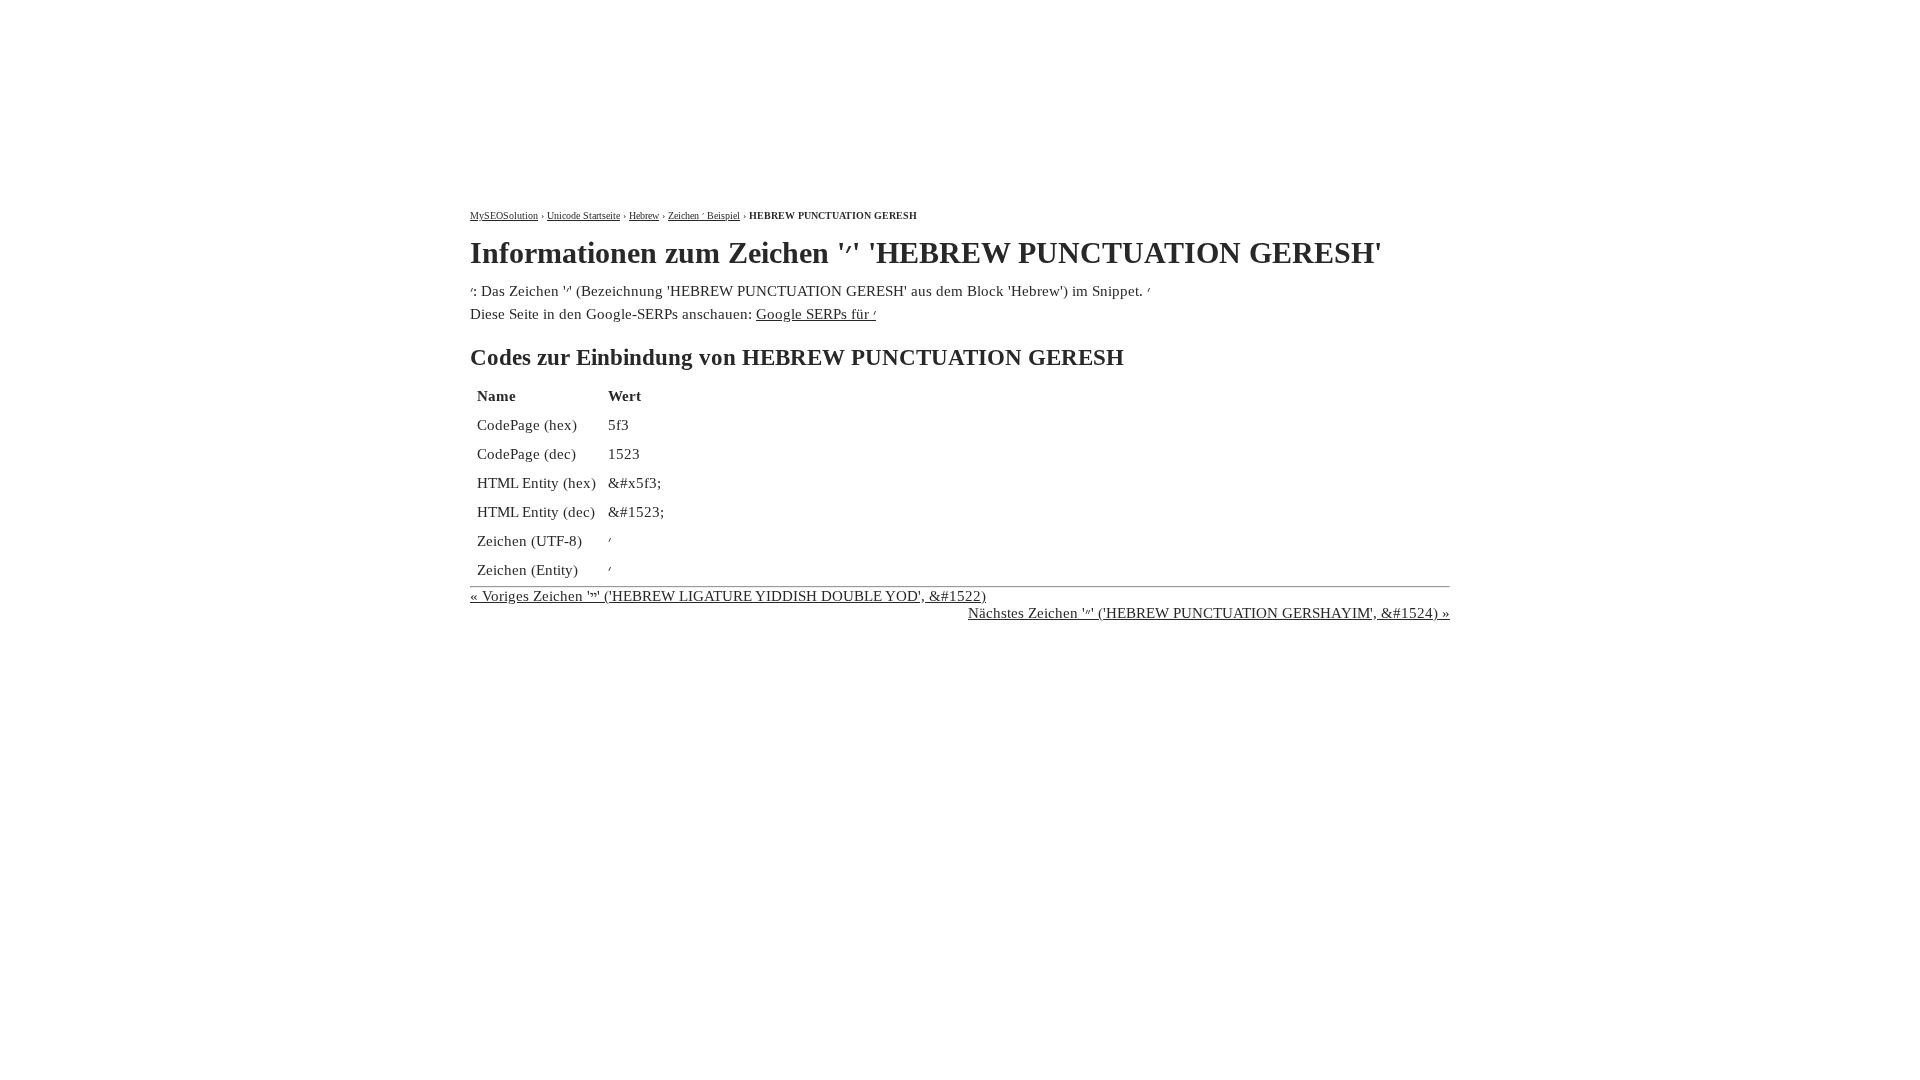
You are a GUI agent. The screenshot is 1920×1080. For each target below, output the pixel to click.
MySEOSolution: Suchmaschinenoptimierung (705, 90)
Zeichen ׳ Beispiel (704, 215)
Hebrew (644, 215)
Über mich (1186, 17)
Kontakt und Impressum (1343, 17)
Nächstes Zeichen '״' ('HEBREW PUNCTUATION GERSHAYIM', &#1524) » (1209, 613)
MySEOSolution (504, 215)
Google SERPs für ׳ (816, 314)
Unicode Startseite (583, 215)
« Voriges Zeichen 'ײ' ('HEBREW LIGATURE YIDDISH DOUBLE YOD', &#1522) (728, 596)
